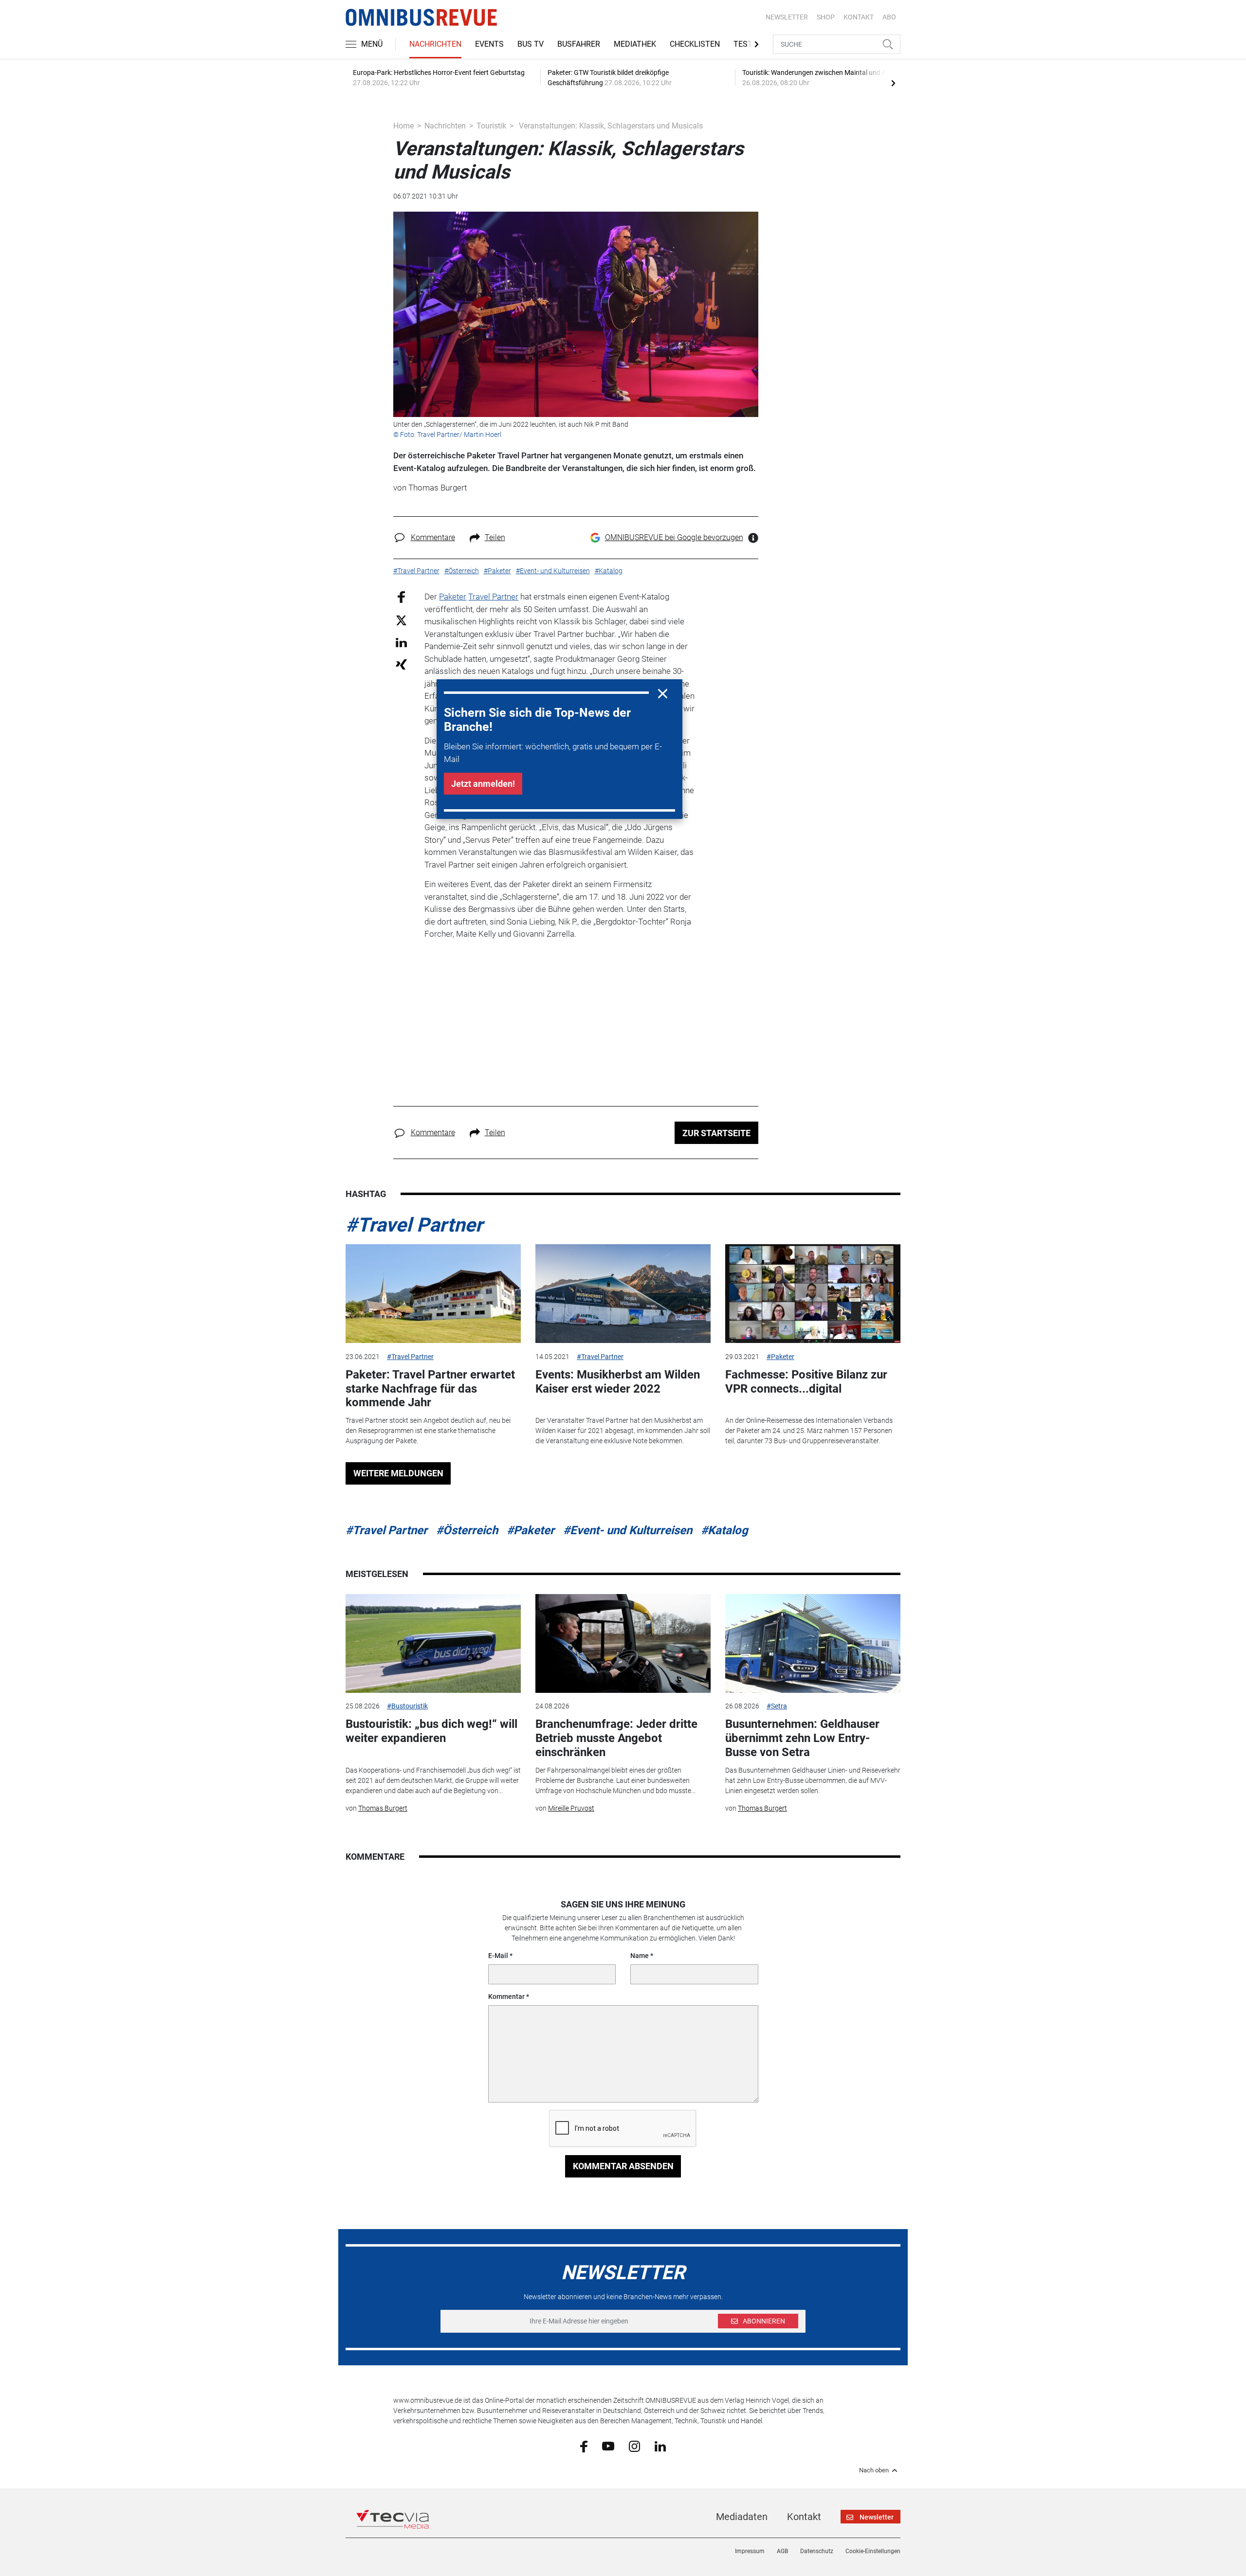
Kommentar (506, 1996)
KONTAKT (859, 17)
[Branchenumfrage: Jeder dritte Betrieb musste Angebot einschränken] (623, 1643)
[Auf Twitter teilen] (401, 620)
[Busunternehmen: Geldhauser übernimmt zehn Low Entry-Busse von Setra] (813, 1643)
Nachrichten (435, 44)
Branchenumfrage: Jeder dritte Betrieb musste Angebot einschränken (616, 1738)
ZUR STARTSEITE (716, 1133)
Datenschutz (817, 2551)
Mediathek (635, 44)
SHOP (826, 17)
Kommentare (433, 537)
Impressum (750, 2551)
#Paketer (780, 1357)
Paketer (453, 597)
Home (403, 126)
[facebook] (584, 2446)
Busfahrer (579, 44)
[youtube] (608, 2446)
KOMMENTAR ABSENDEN (623, 2166)
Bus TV (531, 44)
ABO (889, 17)
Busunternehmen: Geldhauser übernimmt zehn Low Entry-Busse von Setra (802, 1738)
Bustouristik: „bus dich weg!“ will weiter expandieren (431, 1731)
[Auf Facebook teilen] (401, 597)
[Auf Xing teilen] (401, 664)
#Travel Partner (414, 1225)
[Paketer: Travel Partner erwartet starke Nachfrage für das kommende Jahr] (433, 1294)
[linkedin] (660, 2446)
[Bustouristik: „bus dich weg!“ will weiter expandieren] (433, 1643)
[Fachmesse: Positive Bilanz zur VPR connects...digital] (813, 1294)
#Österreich (467, 1530)
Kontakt (804, 2517)
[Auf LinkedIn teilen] (401, 642)
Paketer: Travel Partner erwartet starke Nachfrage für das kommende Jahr (430, 1389)
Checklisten (695, 44)
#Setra (777, 1706)
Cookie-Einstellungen (873, 2551)
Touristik (491, 126)
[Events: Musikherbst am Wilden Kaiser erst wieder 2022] (623, 1294)
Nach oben (874, 2470)
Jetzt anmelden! (483, 784)
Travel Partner (493, 597)
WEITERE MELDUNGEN (398, 1473)
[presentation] (893, 83)
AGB (782, 2551)
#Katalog (724, 1530)
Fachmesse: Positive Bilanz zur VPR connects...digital (806, 1382)
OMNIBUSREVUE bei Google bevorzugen (674, 537)
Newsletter (787, 17)
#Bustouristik (407, 1706)
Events (489, 44)
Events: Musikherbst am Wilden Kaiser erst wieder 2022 (618, 1382)
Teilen (495, 537)
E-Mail (498, 1956)
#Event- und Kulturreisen (628, 1530)
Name (640, 1956)
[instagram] (634, 2446)
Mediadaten (742, 2517)
